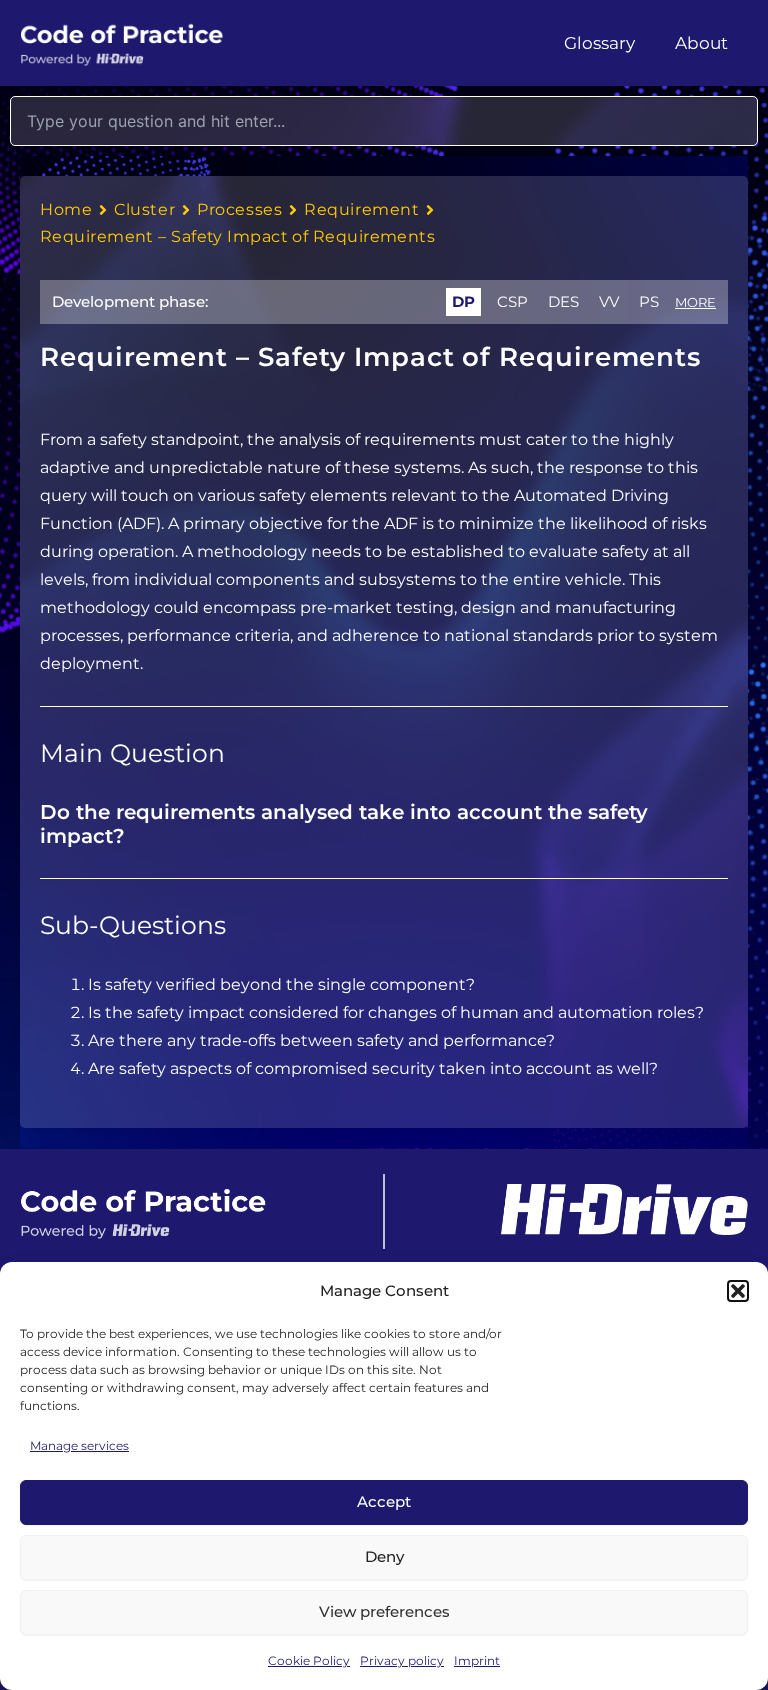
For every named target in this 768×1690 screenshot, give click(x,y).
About (701, 43)
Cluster (144, 209)
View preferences (384, 1611)
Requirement (361, 209)
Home (66, 209)
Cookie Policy (309, 1660)
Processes (239, 209)
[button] (738, 1291)
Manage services (79, 1445)
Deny (384, 1556)
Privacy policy (402, 1660)
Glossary (599, 43)
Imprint (477, 1660)
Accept (384, 1501)
